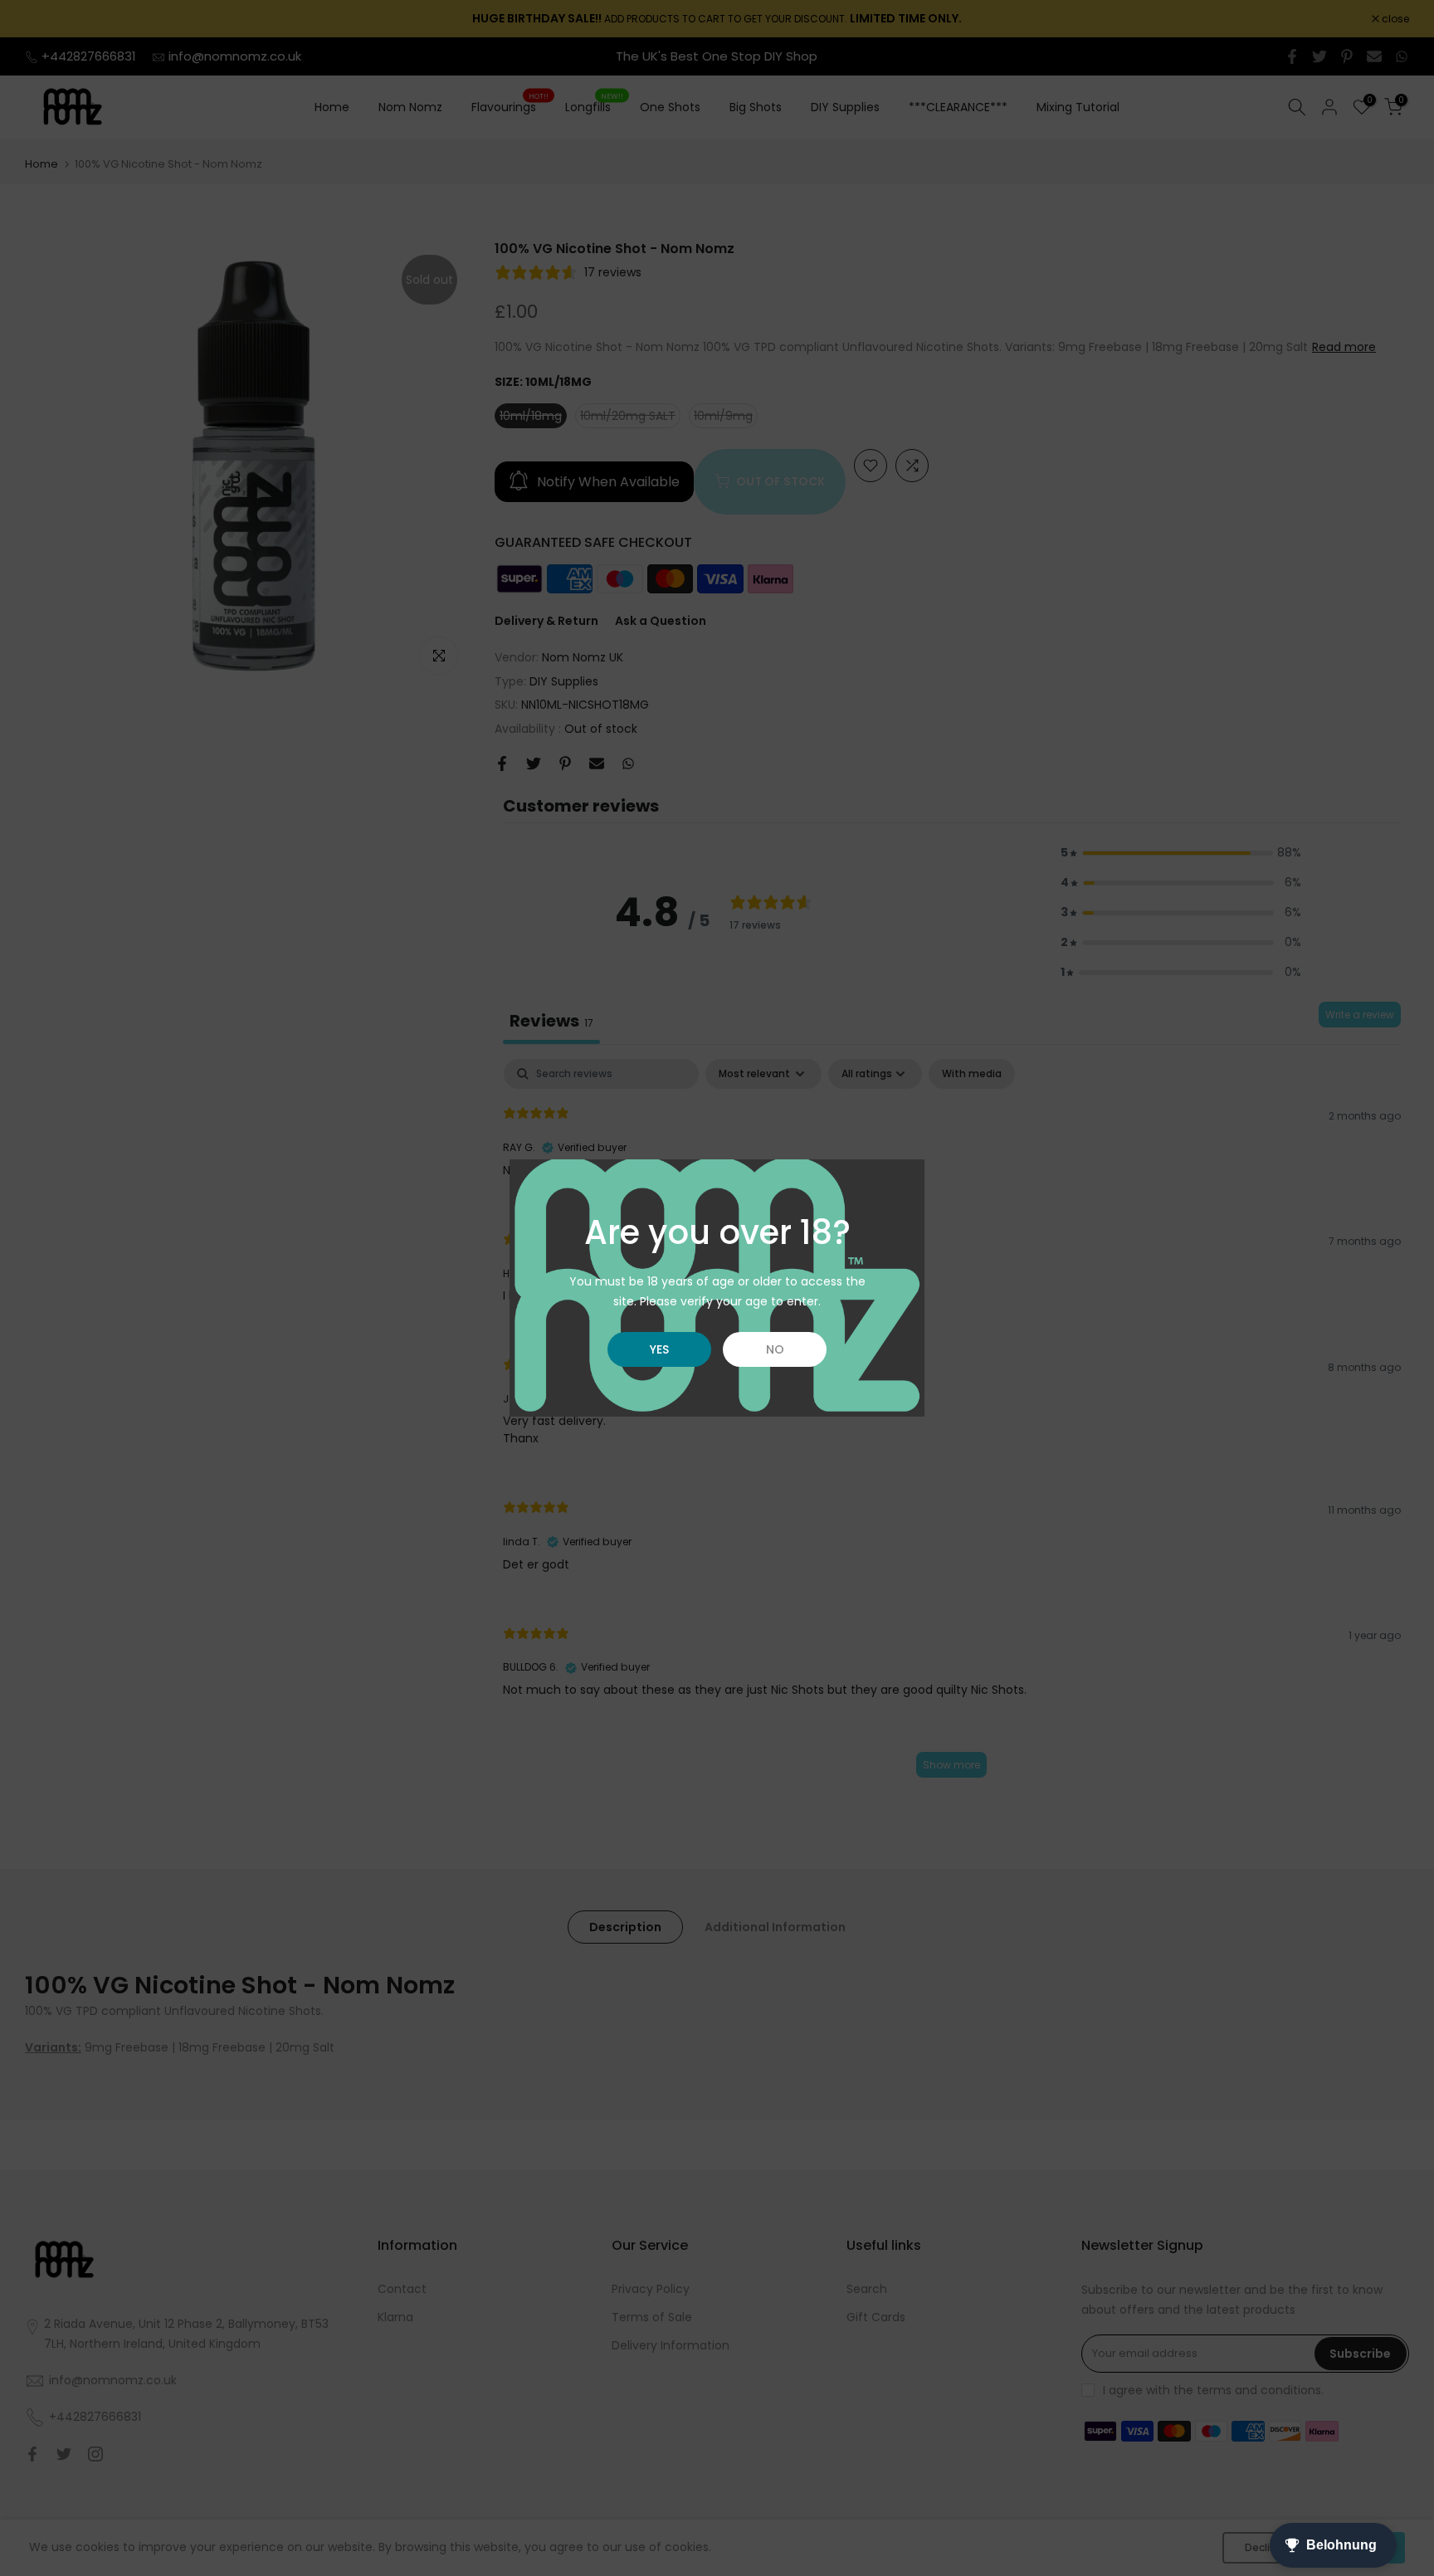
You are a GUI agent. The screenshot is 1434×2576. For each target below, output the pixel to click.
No (775, 1349)
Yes (659, 1349)
